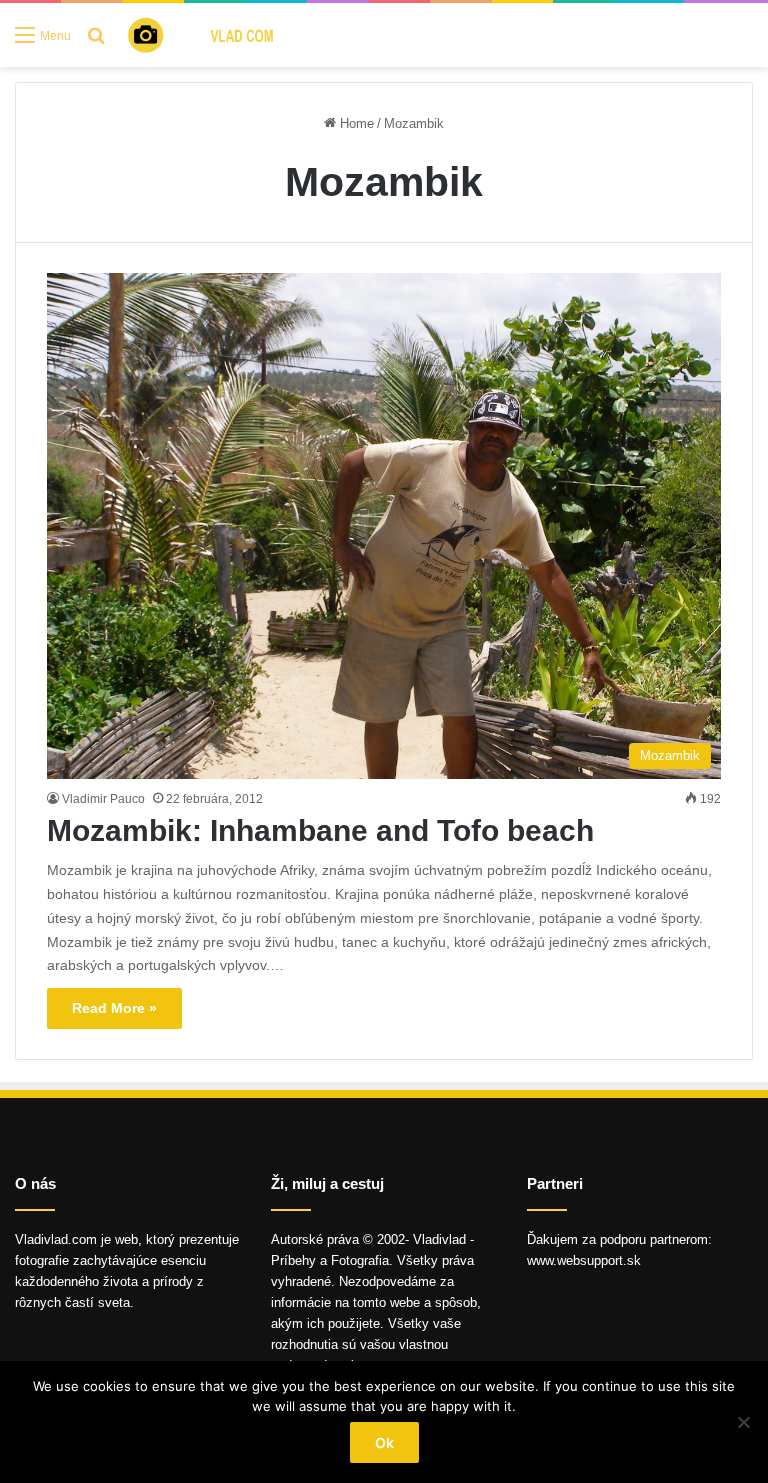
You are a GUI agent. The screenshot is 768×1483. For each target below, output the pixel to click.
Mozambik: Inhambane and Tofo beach (320, 830)
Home (355, 123)
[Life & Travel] (216, 35)
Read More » (114, 1008)
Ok (384, 1442)
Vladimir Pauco (103, 799)
